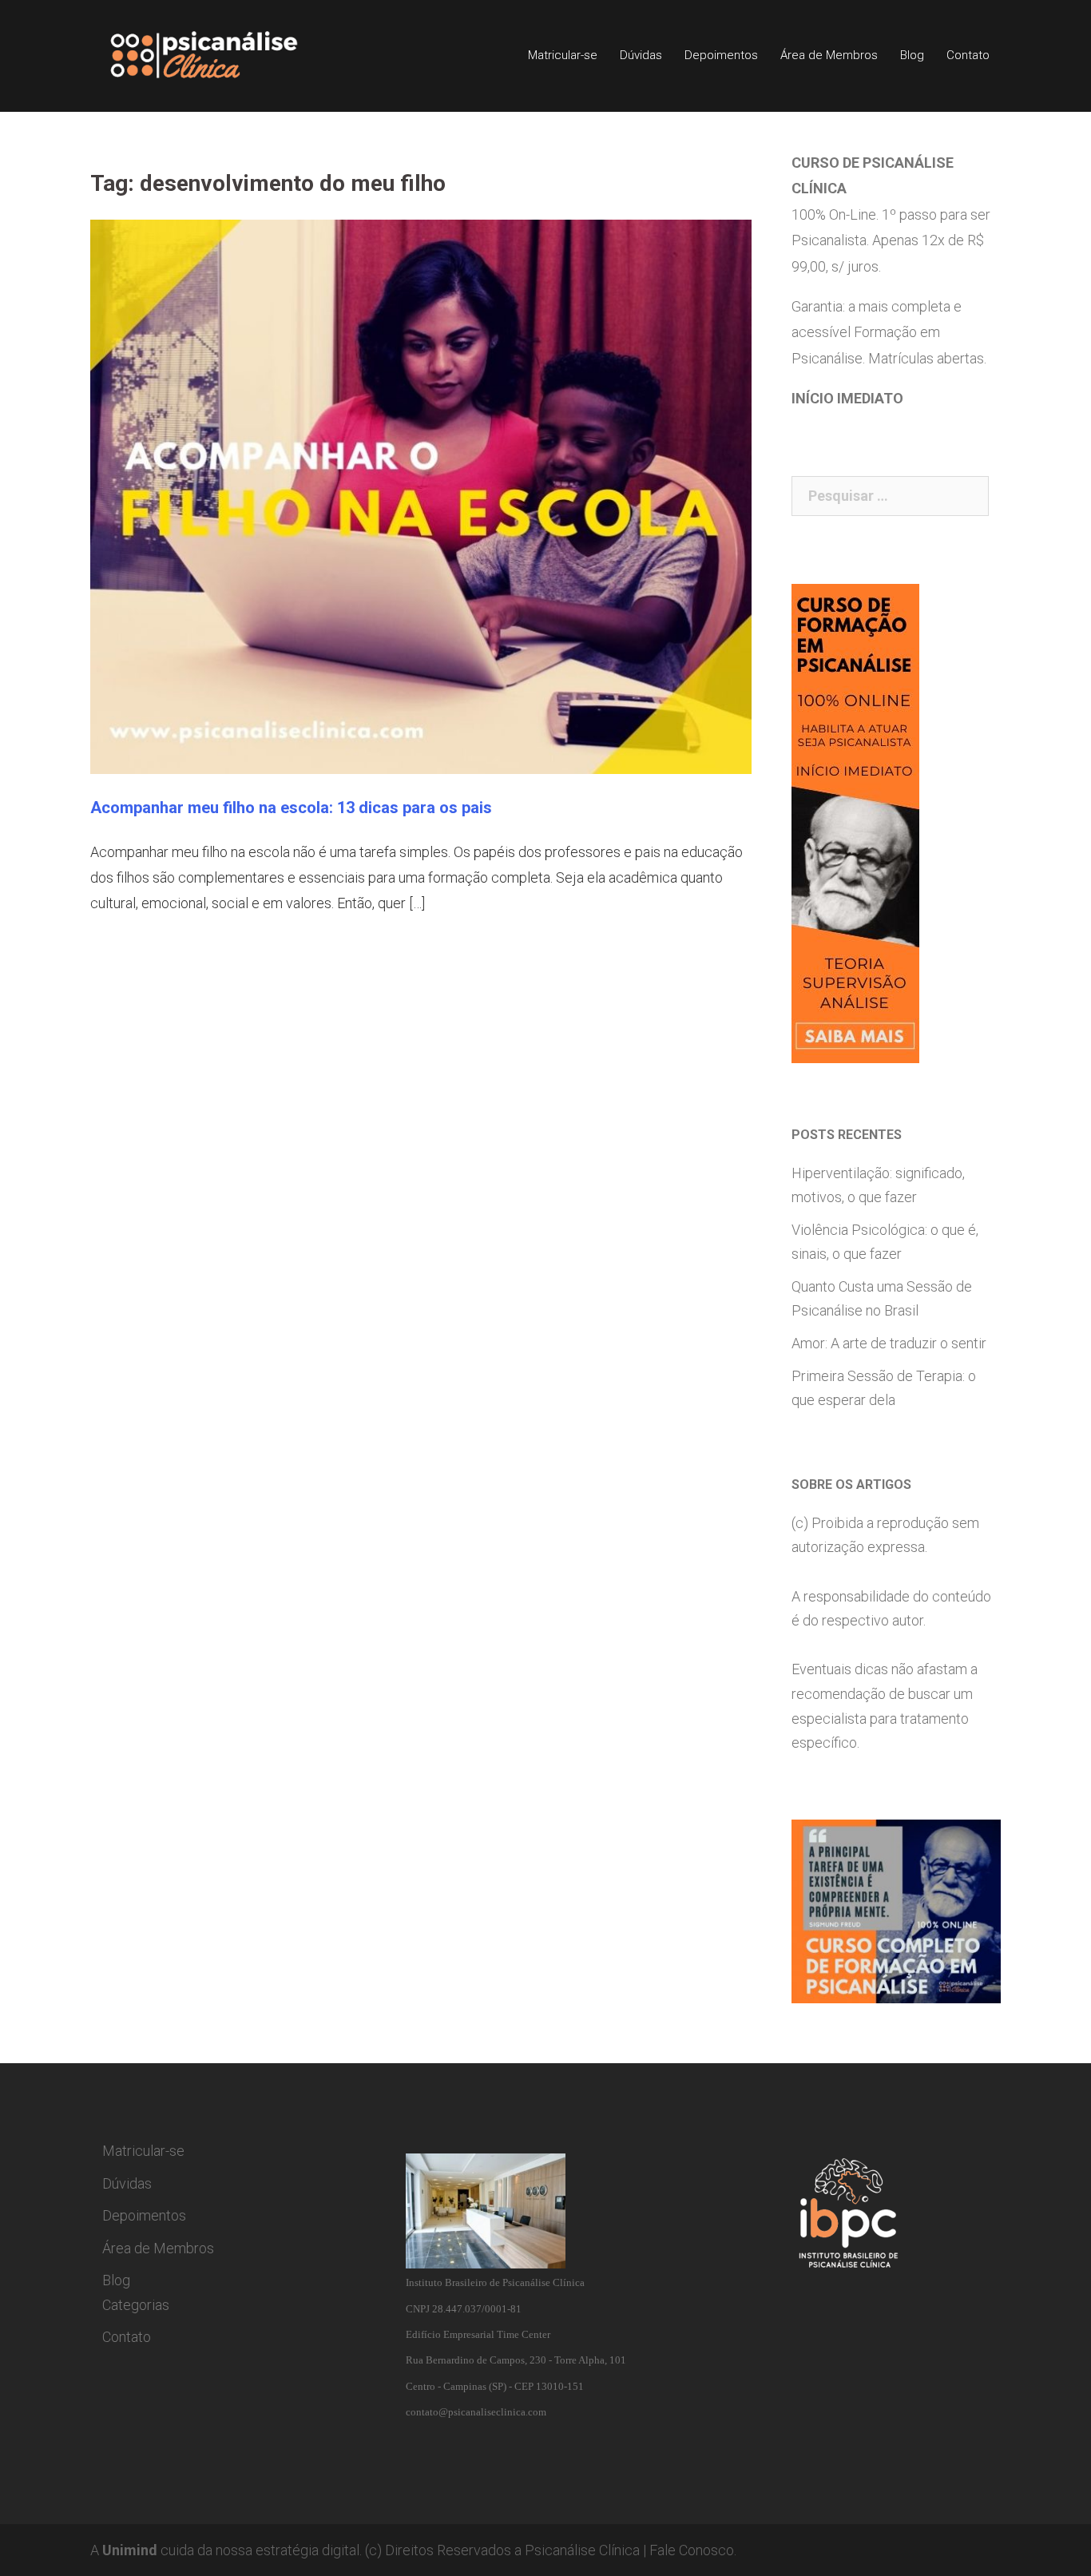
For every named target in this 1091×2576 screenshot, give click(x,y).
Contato (968, 55)
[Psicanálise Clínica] (226, 55)
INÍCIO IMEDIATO (847, 398)
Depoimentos (721, 55)
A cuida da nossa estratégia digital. (226, 2550)
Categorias (136, 2305)
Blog (912, 55)
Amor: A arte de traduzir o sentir (889, 1343)
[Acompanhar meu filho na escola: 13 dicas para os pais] (421, 496)
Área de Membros (829, 55)
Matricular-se (563, 55)
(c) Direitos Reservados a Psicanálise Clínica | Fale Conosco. (551, 2550)
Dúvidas (641, 55)
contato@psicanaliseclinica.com (476, 2412)
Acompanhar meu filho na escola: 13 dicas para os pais (291, 808)
